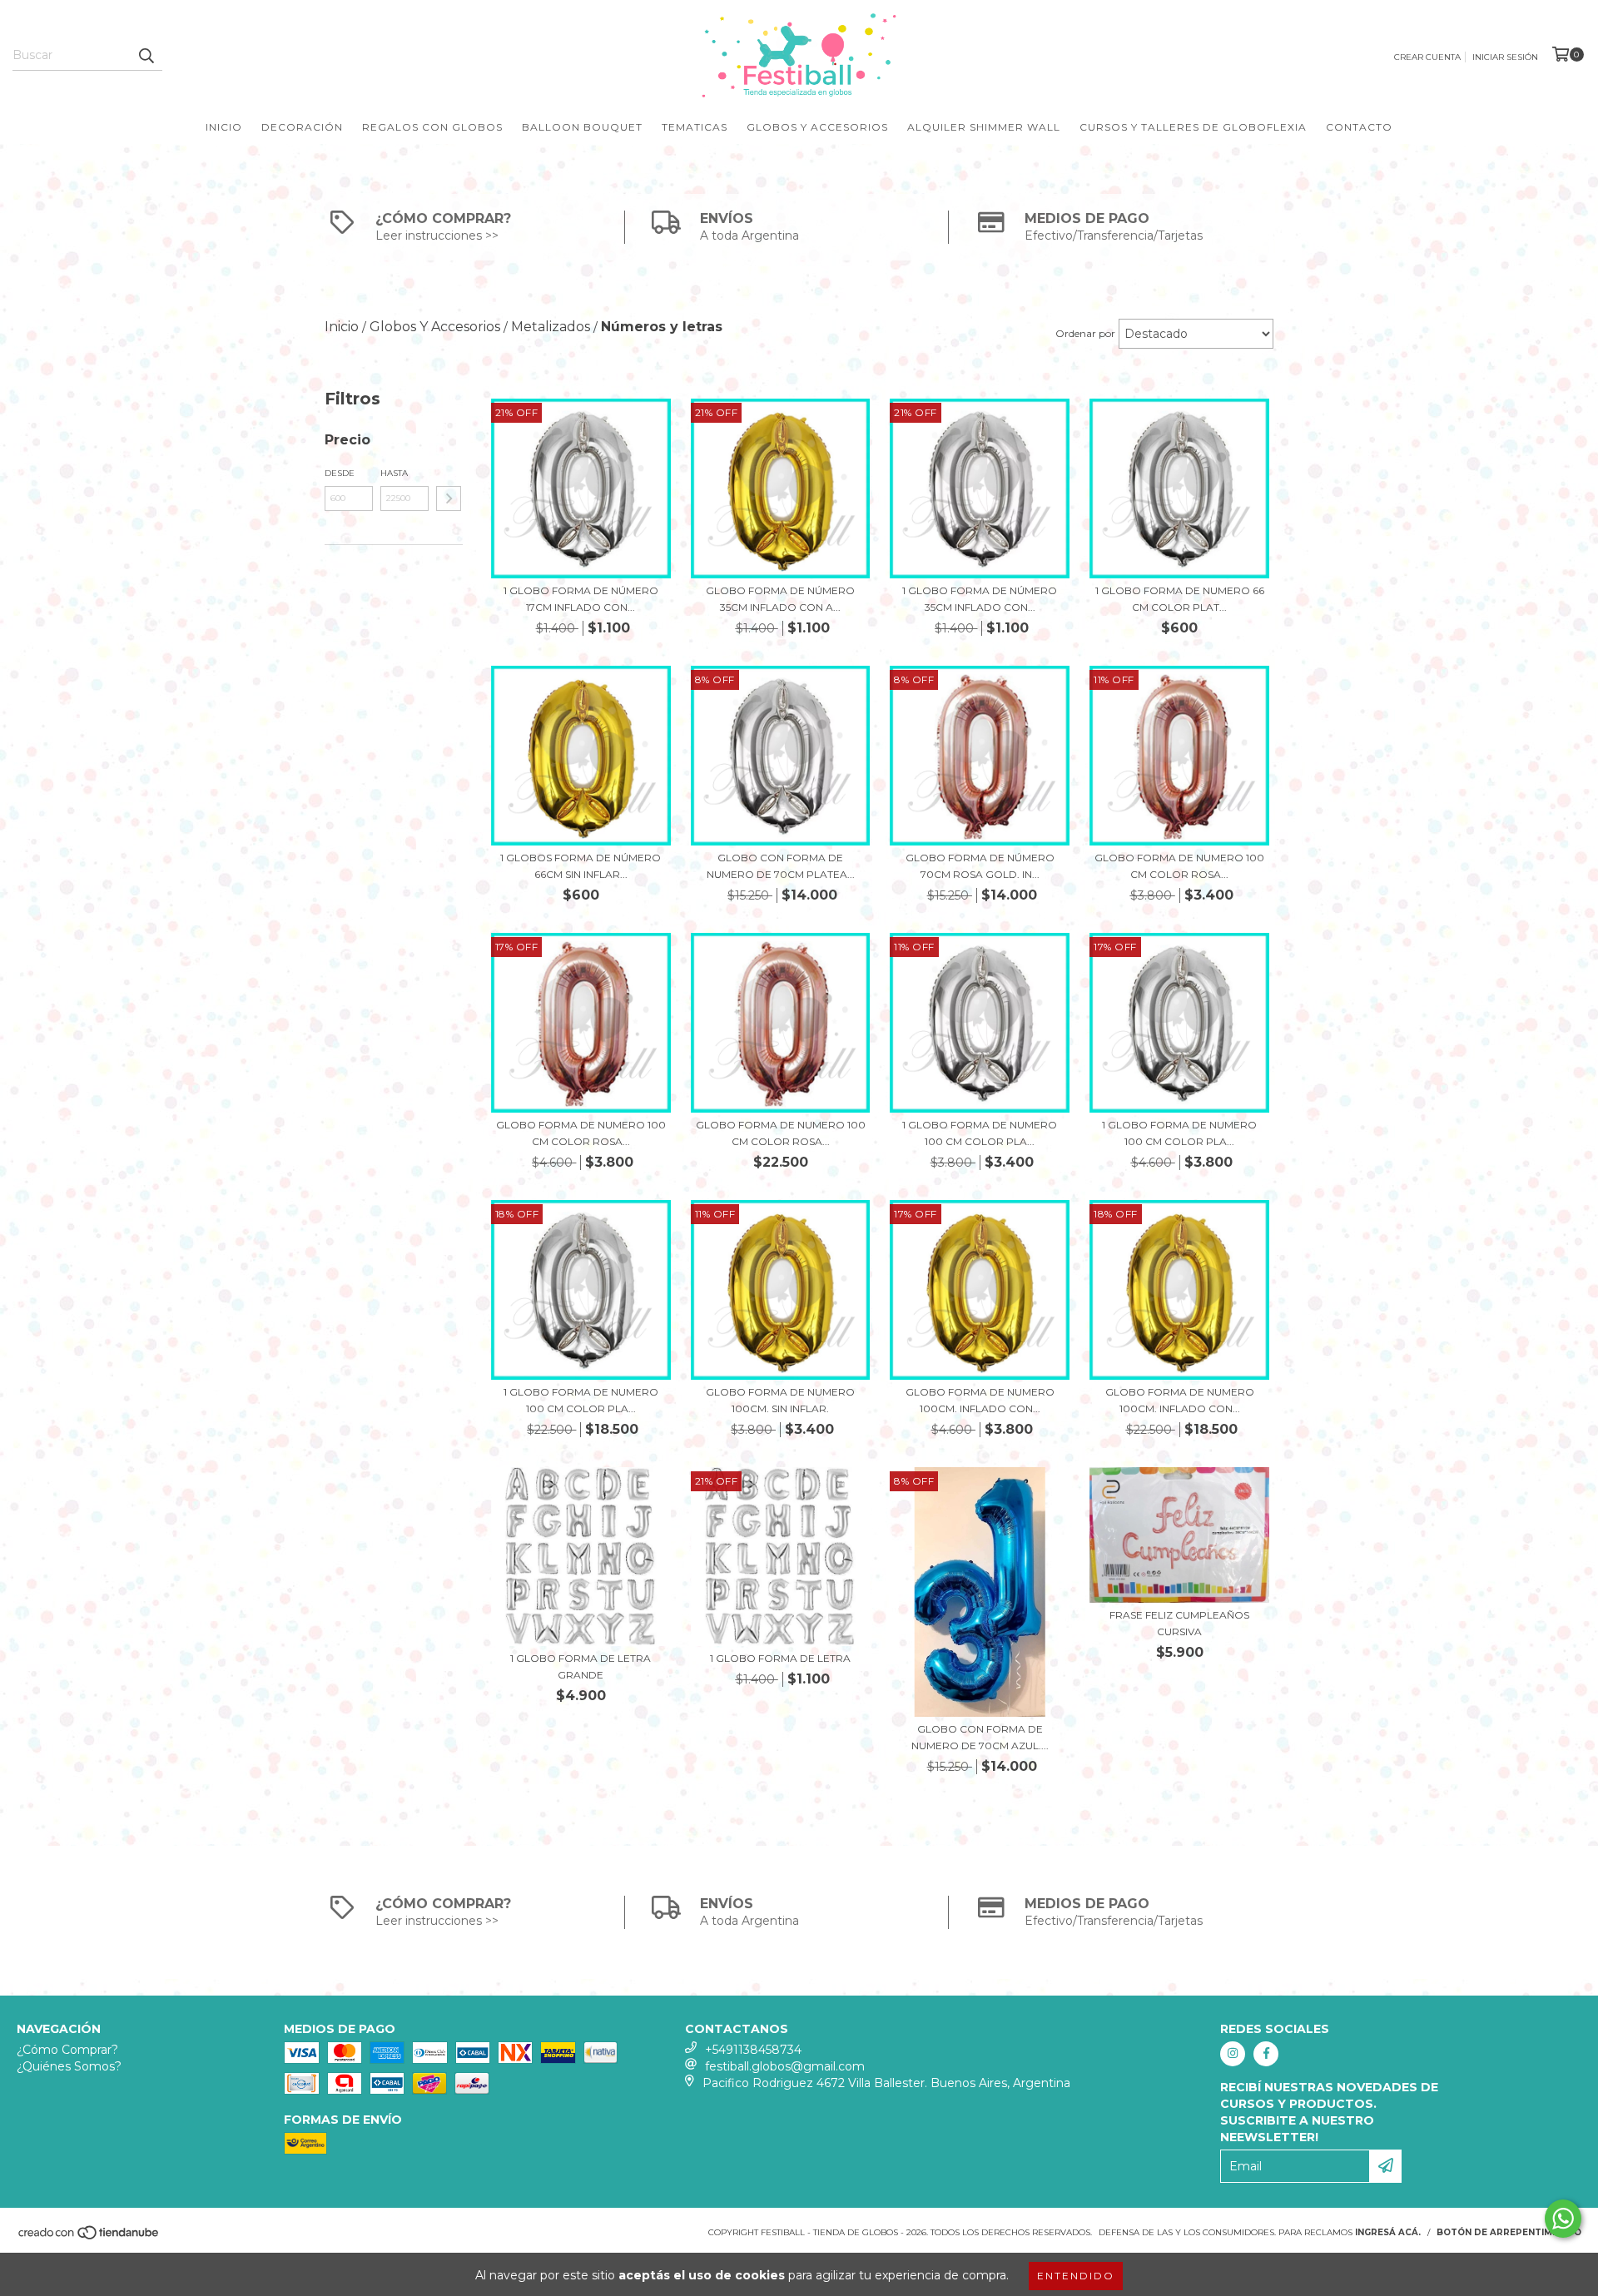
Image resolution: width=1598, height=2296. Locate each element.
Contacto (1359, 127)
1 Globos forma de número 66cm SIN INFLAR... (581, 866)
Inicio (224, 127)
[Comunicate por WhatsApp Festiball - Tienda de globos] (1563, 2219)
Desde (340, 473)
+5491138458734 (753, 2050)
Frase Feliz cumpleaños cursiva (1179, 1623)
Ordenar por (1085, 333)
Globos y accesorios (817, 127)
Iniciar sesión (1505, 57)
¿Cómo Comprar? (67, 2050)
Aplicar (449, 498)
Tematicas (695, 127)
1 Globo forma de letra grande (581, 1666)
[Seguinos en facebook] (1266, 2054)
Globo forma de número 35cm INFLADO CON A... (780, 599)
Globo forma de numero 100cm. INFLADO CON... (980, 1400)
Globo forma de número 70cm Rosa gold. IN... (980, 866)
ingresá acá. (1388, 2232)
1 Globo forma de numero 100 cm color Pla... (980, 1133)
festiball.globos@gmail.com (785, 2066)
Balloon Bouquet (582, 127)
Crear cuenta (1427, 57)
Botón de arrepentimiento (1509, 2232)
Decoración (302, 127)
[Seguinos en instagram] (1233, 2054)
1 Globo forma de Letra (780, 1658)
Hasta (394, 473)
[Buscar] (146, 56)
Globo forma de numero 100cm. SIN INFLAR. (780, 1400)
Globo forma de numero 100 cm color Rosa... (1179, 866)
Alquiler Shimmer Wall (984, 127)
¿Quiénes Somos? (69, 2066)
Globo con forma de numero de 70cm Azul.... (980, 1737)
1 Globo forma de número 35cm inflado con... (980, 599)
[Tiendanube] (89, 2237)
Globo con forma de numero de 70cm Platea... (781, 866)
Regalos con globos (432, 127)
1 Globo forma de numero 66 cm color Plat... (1180, 599)
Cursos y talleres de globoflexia (1193, 127)
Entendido (1076, 2276)
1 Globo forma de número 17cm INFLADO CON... (581, 599)
